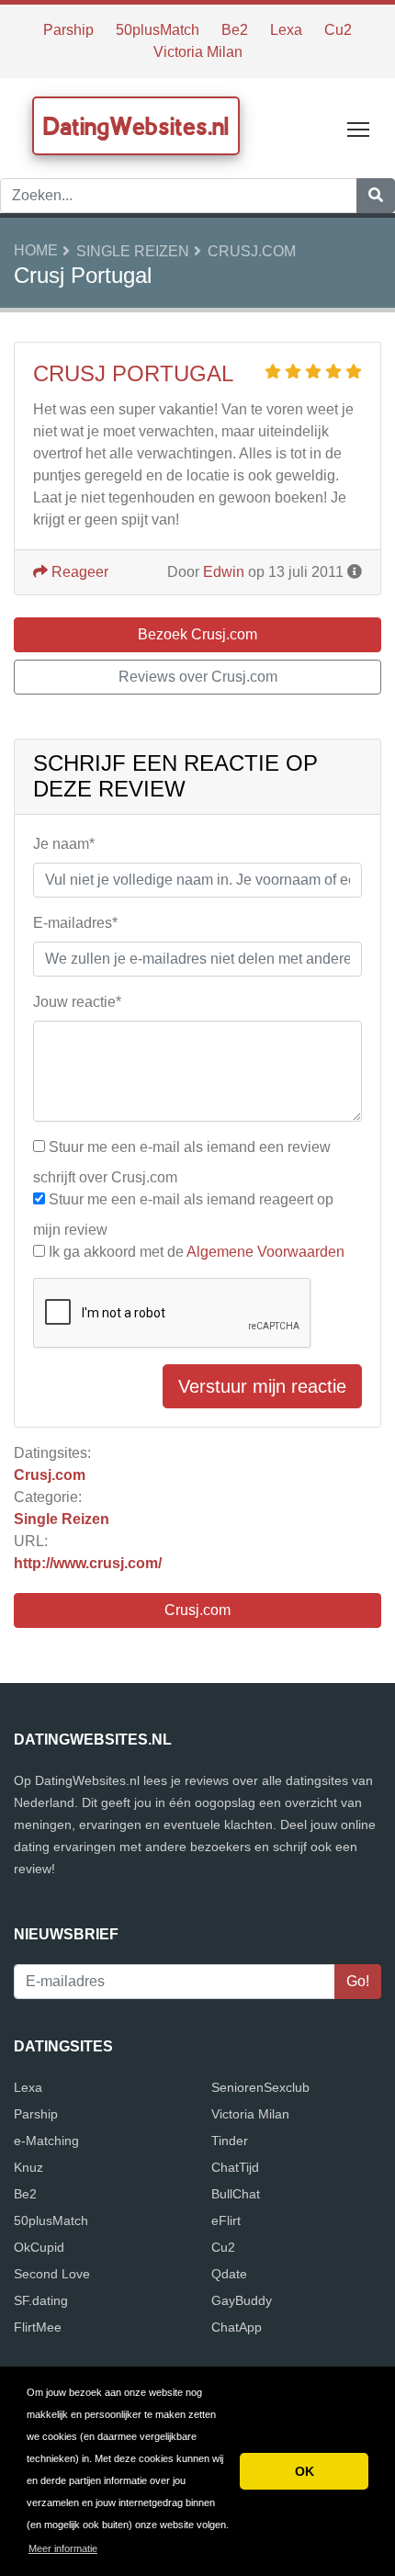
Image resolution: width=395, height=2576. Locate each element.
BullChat (236, 2194)
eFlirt (226, 2220)
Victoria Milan (198, 52)
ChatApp (237, 2327)
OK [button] (305, 2471)
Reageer (78, 572)
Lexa (286, 30)
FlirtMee (38, 2327)
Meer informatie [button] (63, 2548)
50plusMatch (158, 30)
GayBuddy (242, 2300)
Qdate (229, 2274)
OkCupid (39, 2247)
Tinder (230, 2141)
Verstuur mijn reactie (262, 1386)
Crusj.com (252, 251)
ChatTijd (235, 2167)
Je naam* (64, 844)
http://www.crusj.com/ (88, 1563)
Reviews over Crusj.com (198, 677)
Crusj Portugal (133, 373)
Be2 (235, 30)
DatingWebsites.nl (136, 126)
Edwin (224, 572)
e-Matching (46, 2141)
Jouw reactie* (77, 1002)
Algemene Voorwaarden (265, 1252)
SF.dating (41, 2300)
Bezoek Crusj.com (197, 634)
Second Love (52, 2274)
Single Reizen (133, 251)
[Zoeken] (376, 196)
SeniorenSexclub (260, 2087)
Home (36, 250)
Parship (68, 30)
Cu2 (338, 30)
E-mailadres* (75, 923)
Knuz (28, 2167)
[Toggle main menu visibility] (359, 128)
